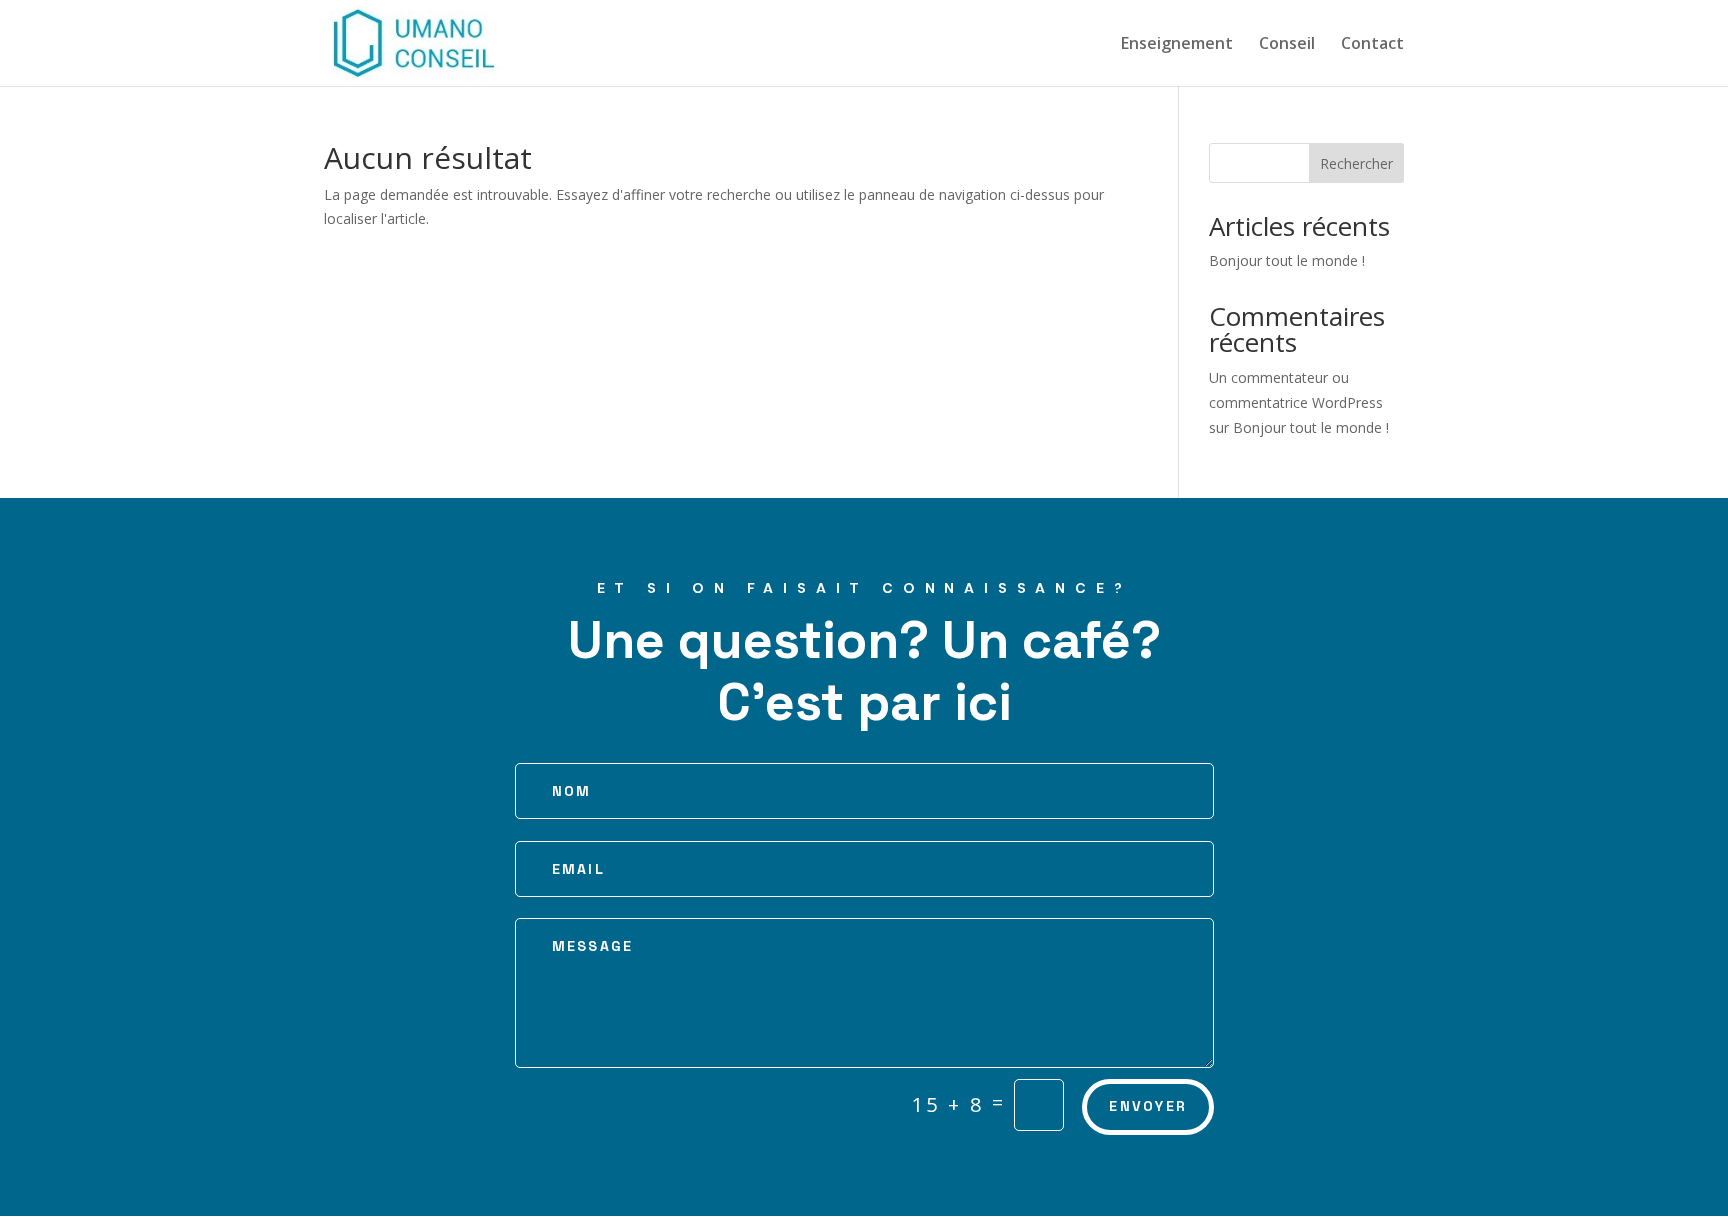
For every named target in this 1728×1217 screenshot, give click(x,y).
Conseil (1287, 45)
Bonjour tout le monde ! (1287, 260)
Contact (1372, 45)
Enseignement (1177, 45)
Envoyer (1148, 1106)
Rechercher (1356, 163)
